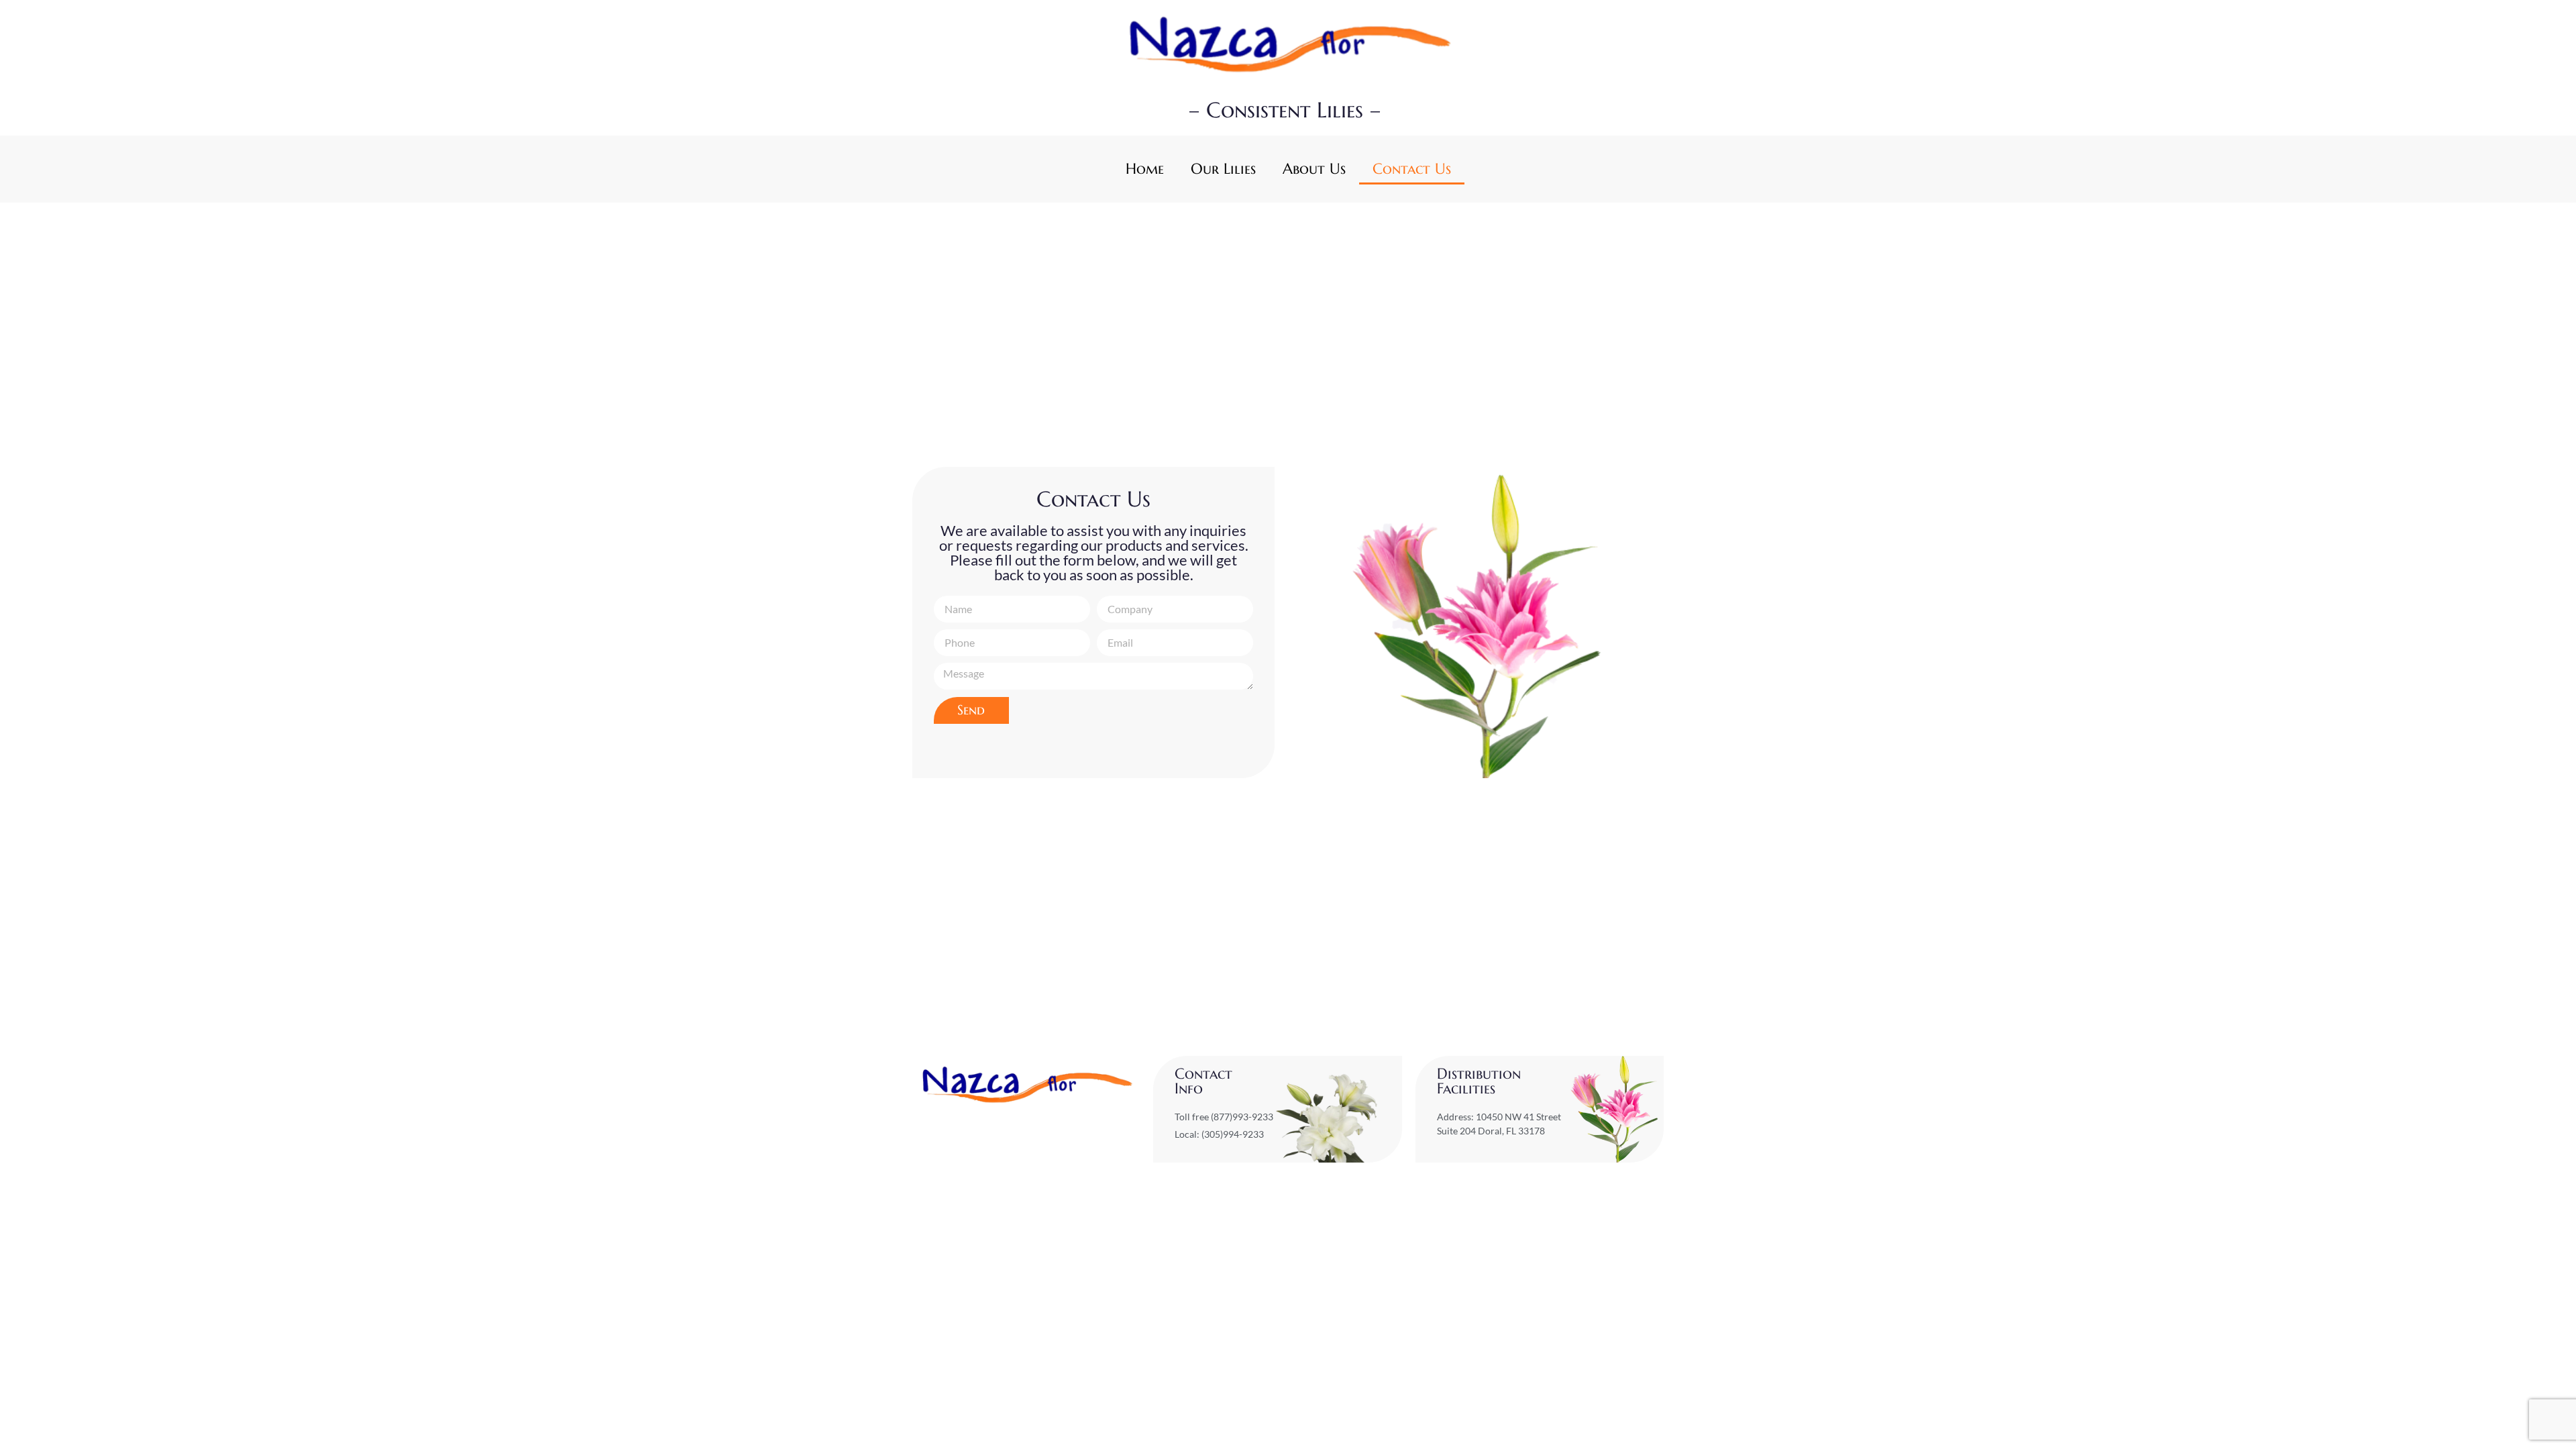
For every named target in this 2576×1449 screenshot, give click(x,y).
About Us (1314, 169)
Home (1145, 169)
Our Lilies (1223, 169)
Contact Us (1412, 169)
